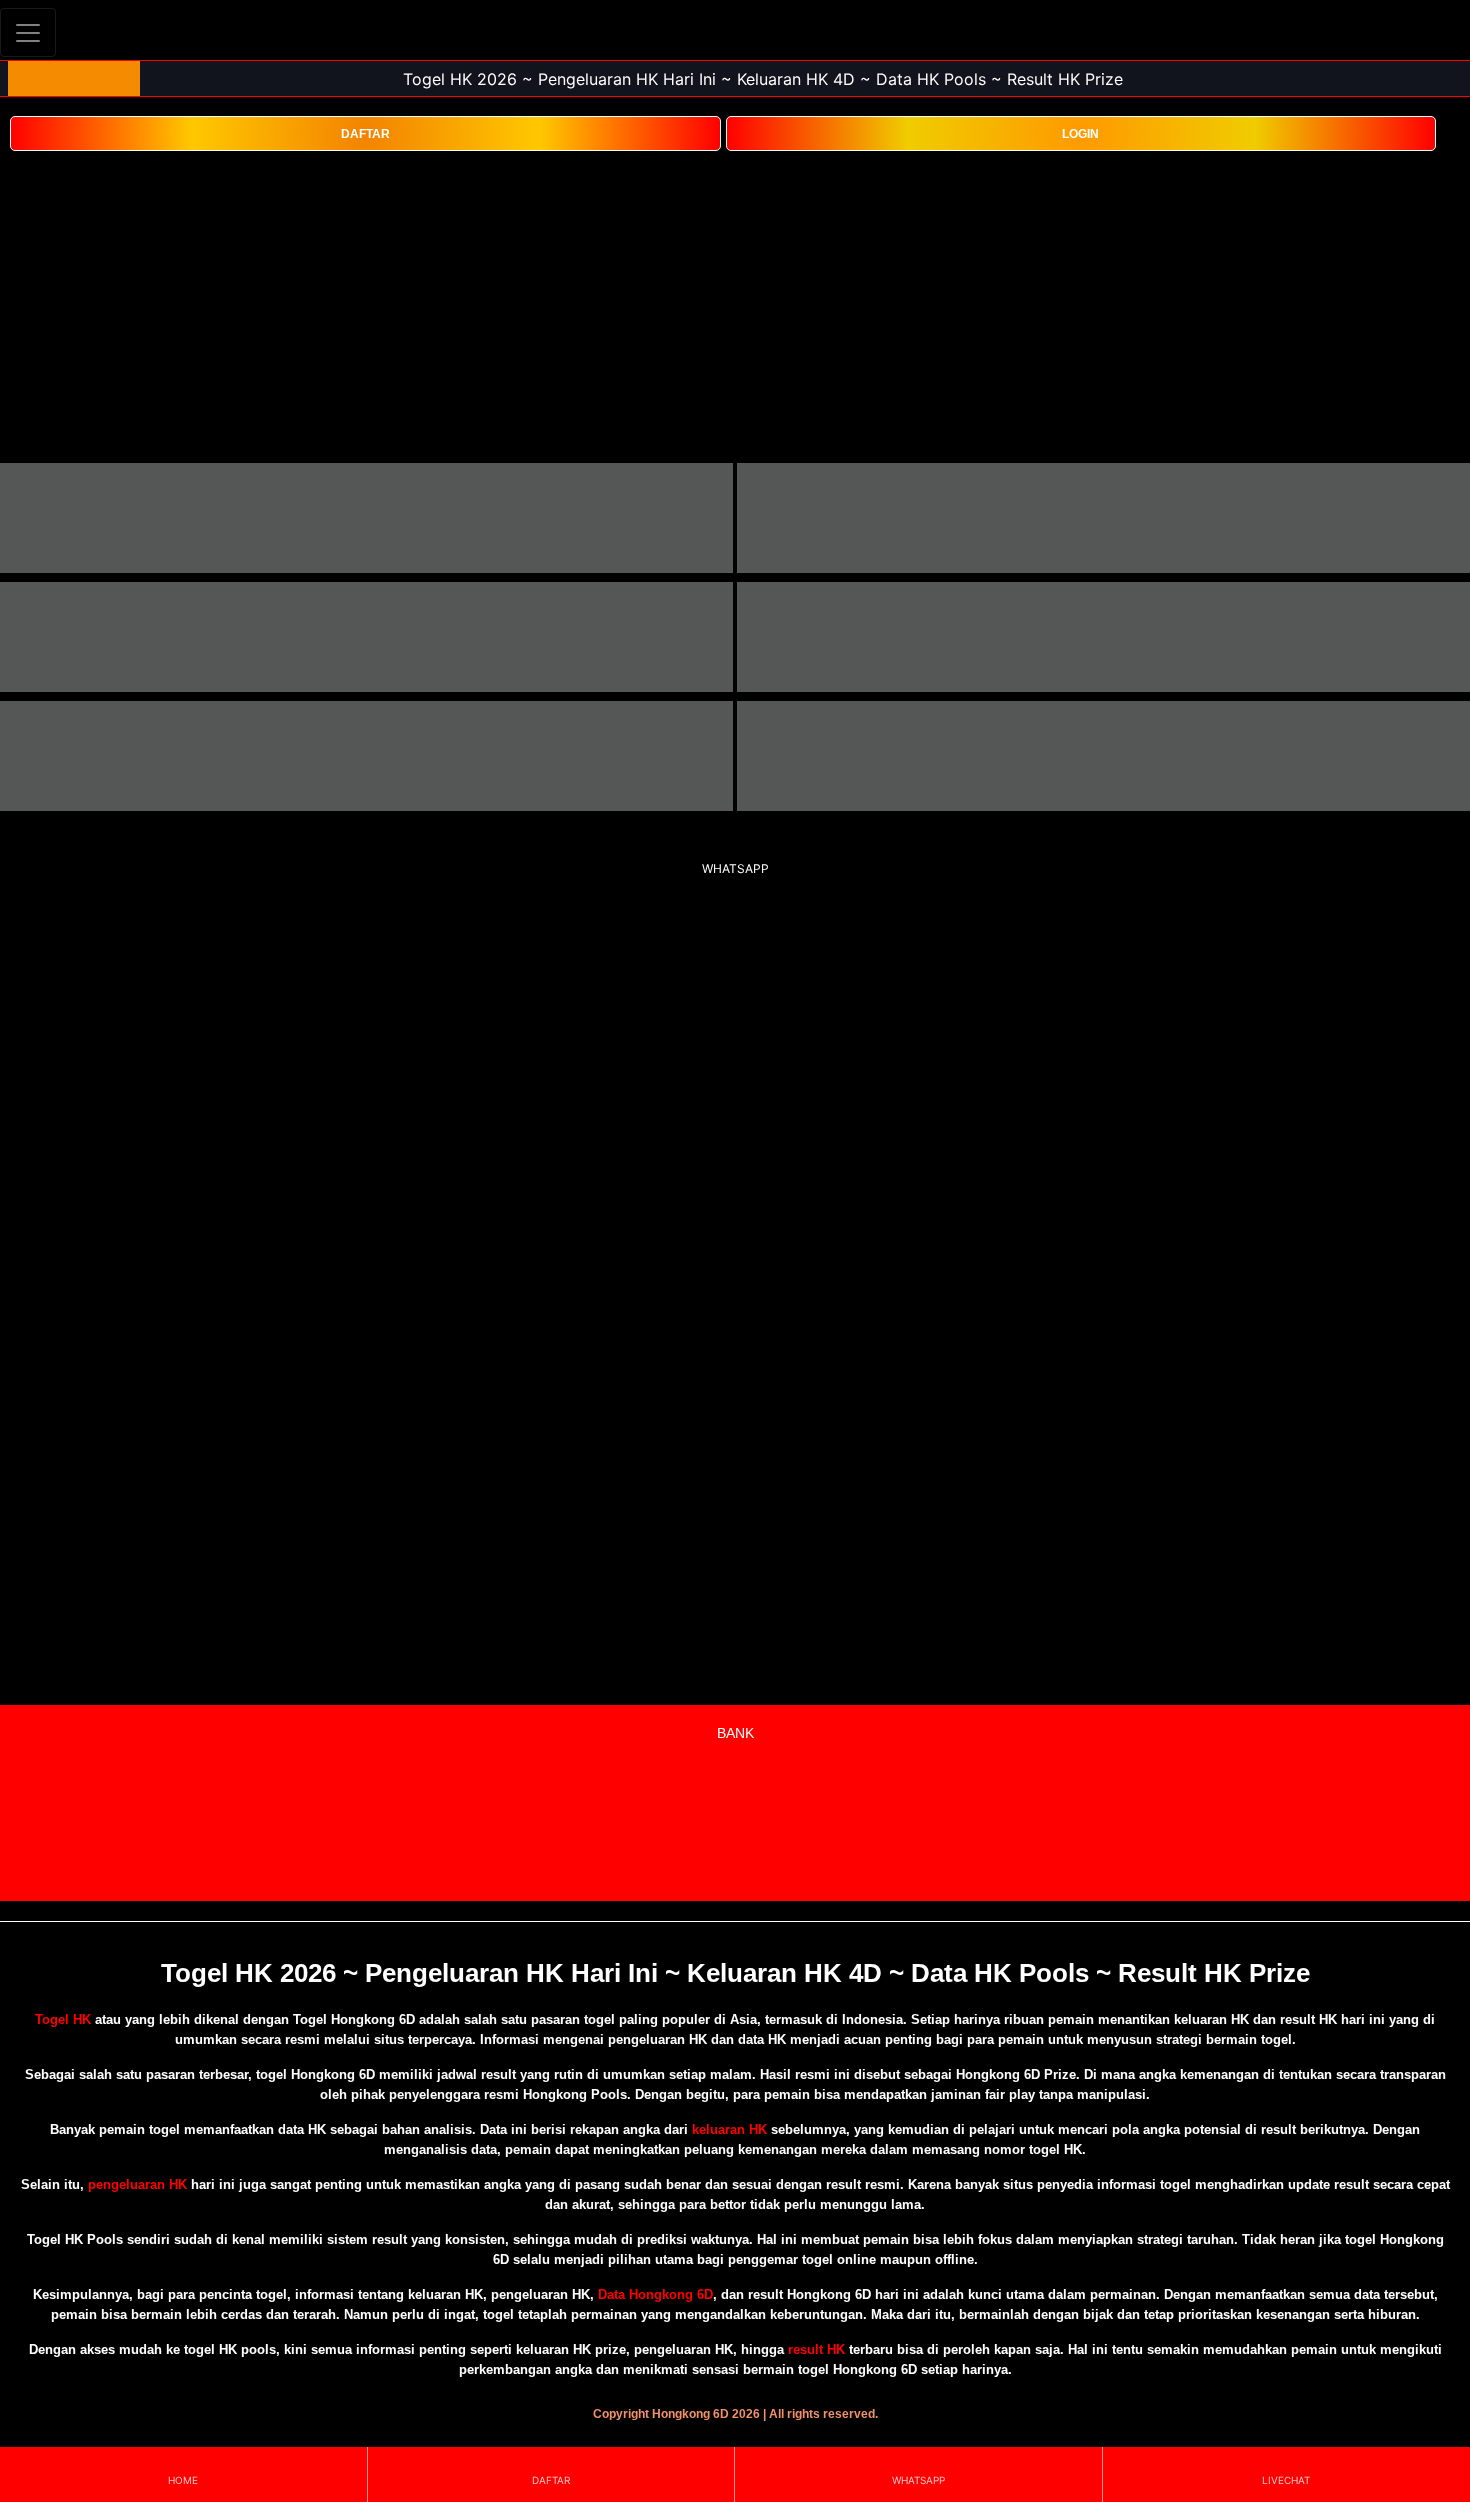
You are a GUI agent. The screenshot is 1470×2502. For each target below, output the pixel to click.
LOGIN (1080, 134)
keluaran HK (729, 2129)
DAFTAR (365, 134)
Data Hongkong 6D (655, 2294)
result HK (816, 2349)
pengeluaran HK (137, 2184)
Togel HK (63, 2019)
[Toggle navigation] (28, 32)
